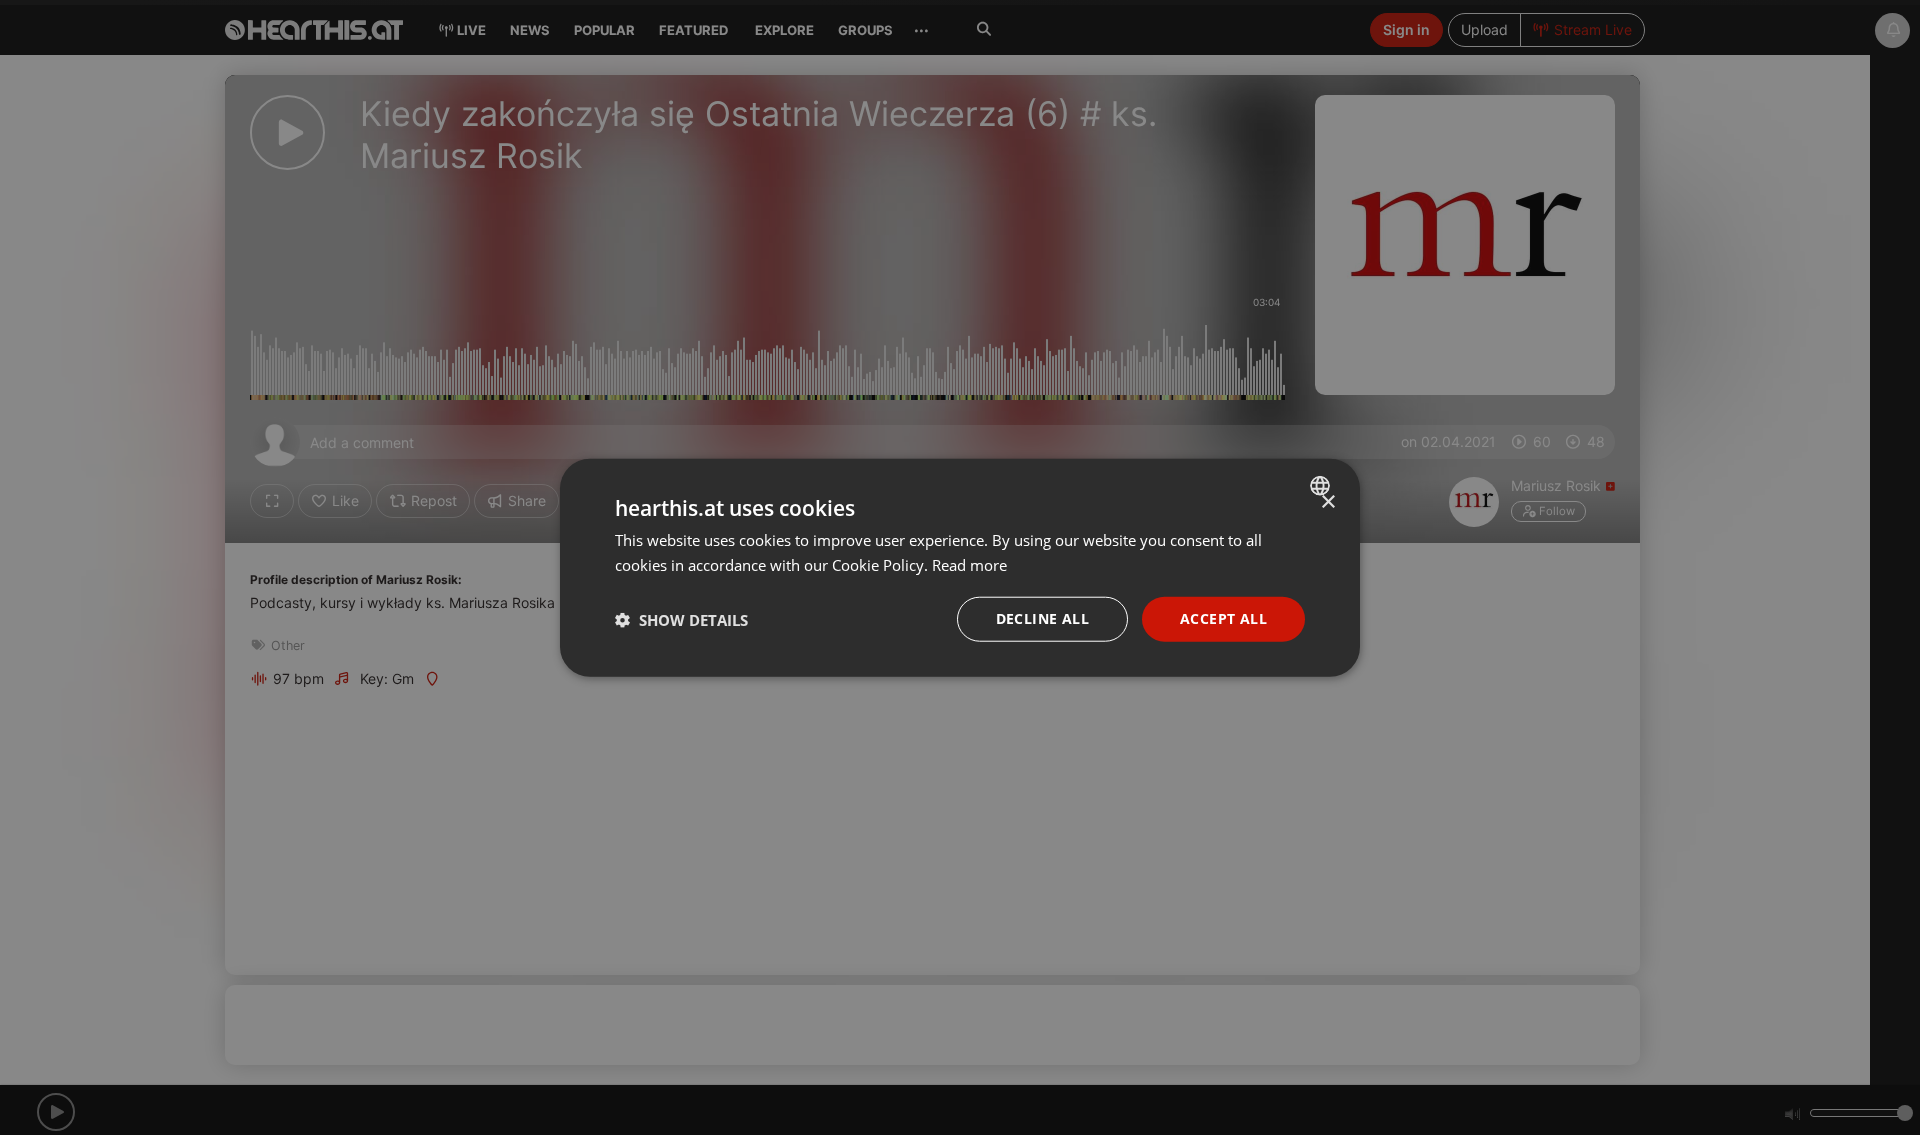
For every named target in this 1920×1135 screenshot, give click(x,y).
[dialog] (960, 567)
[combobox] (1322, 485)
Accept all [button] (1223, 618)
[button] (681, 619)
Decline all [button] (1042, 618)
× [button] (1327, 501)
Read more (969, 564)
